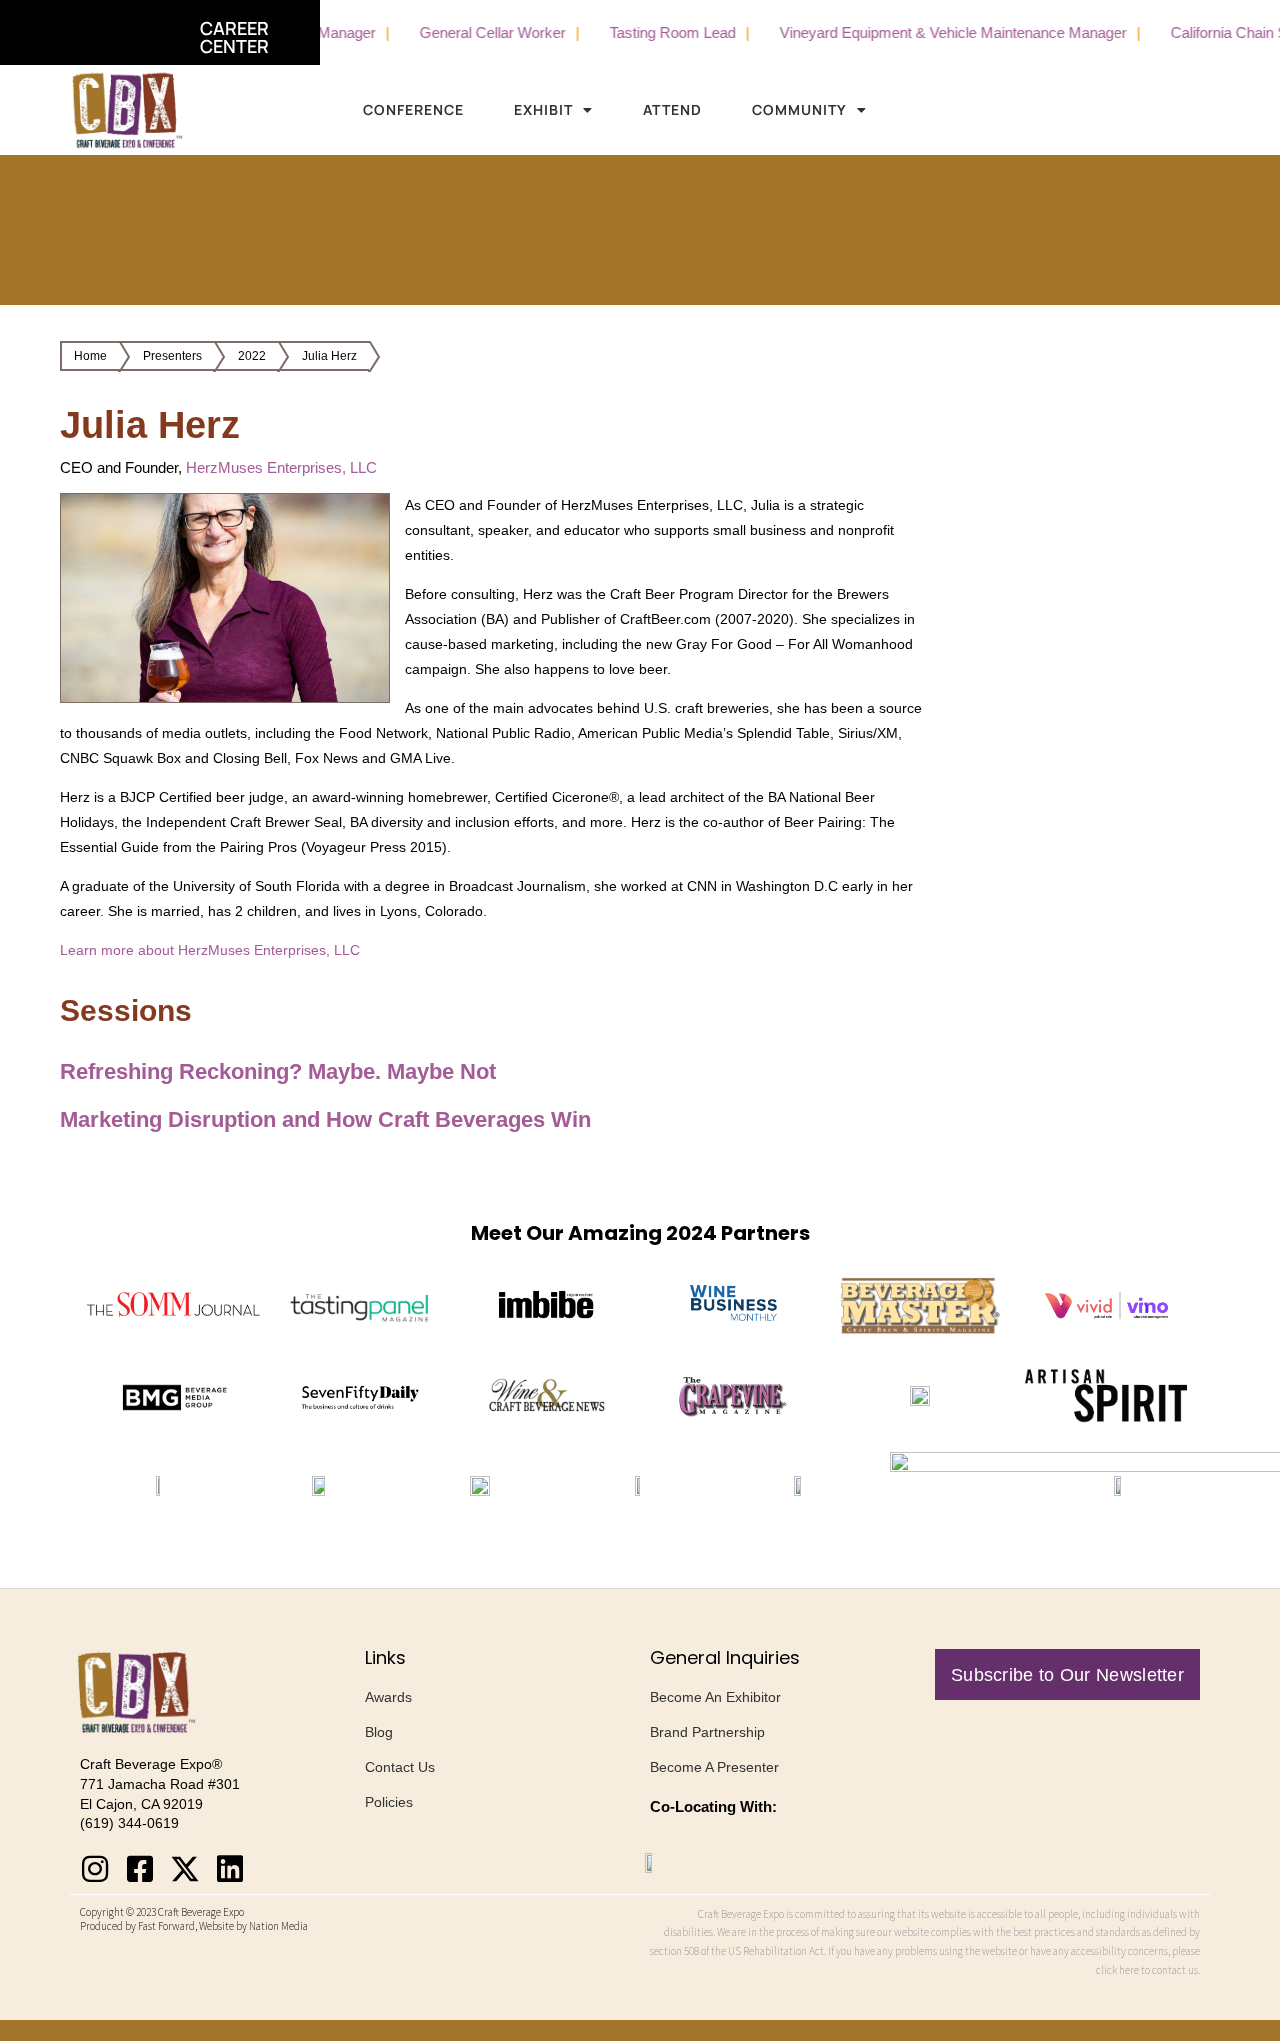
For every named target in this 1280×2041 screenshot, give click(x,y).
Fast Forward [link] (166, 1926)
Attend (672, 109)
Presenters (172, 356)
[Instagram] (95, 1869)
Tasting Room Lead (631, 32)
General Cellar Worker (451, 32)
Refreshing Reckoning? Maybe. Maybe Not (278, 1071)
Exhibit (543, 109)
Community (799, 109)
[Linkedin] (230, 1869)
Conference (413, 109)
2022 (252, 356)
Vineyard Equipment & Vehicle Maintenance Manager (911, 32)
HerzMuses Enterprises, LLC (281, 467)
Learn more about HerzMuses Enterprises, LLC (210, 950)
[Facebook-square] (140, 1869)
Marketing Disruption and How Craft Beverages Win (325, 1119)
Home (90, 356)
